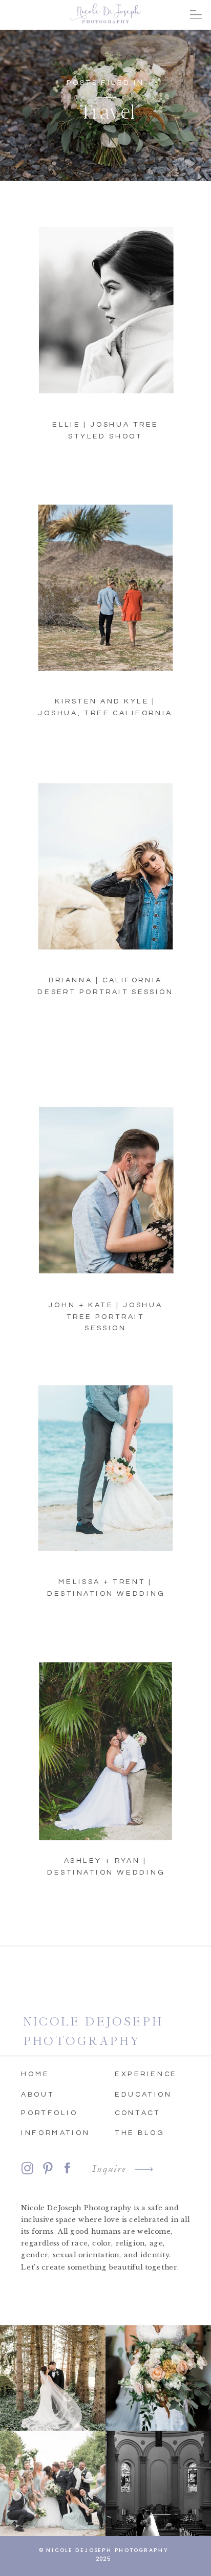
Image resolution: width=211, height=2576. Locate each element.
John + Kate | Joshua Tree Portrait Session (106, 1317)
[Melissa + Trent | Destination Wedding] (106, 1473)
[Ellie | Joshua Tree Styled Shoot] (106, 314)
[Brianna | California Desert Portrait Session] (106, 871)
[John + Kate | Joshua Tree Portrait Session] (106, 1195)
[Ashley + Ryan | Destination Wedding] (106, 1751)
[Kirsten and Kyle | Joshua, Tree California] (106, 592)
